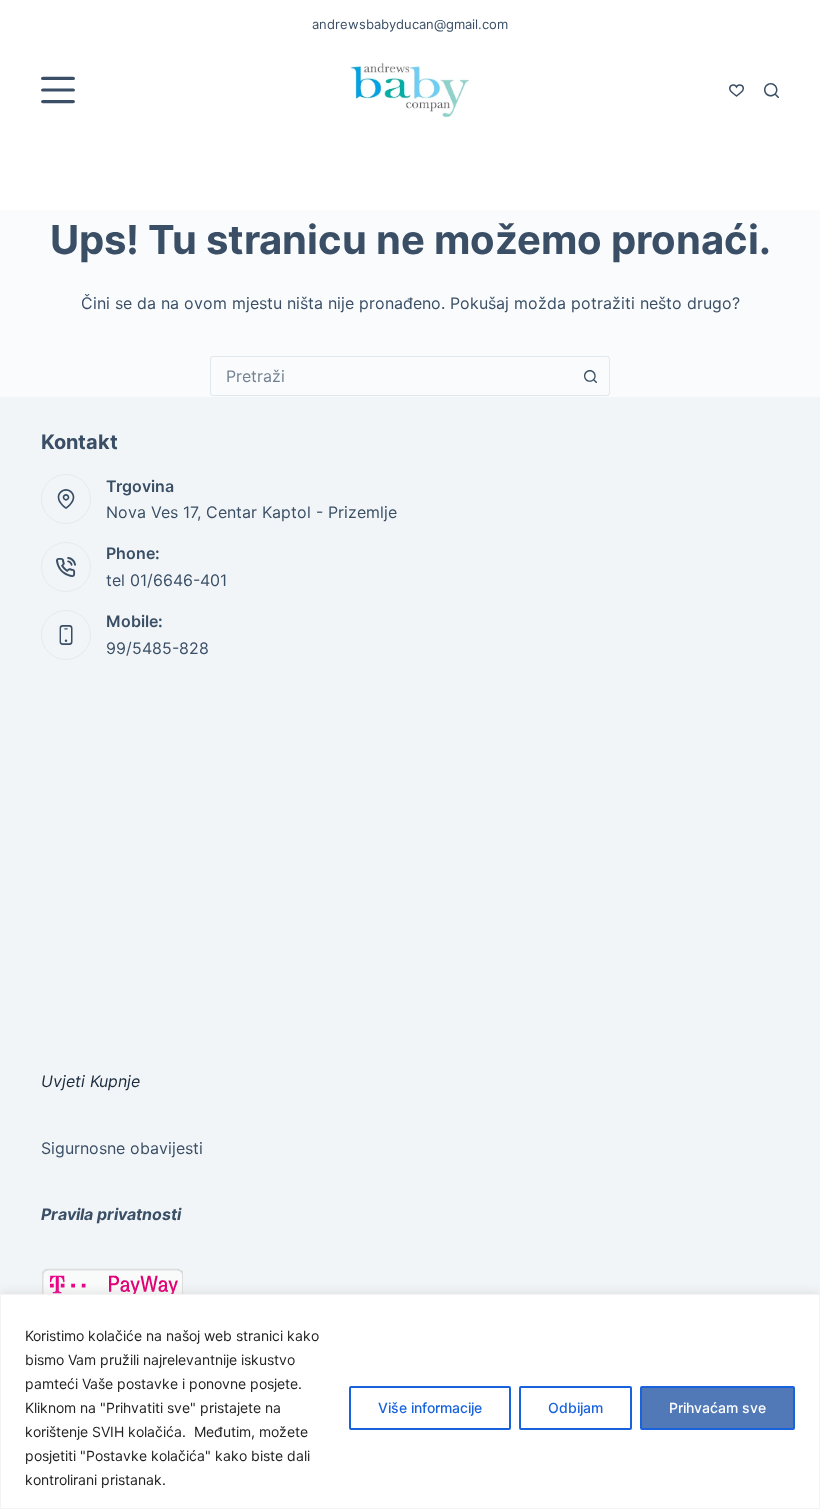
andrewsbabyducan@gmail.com (410, 24)
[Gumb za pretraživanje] (590, 376)
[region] (410, 1401)
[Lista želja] (736, 90)
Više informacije (430, 1407)
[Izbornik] (58, 90)
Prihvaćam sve (717, 1407)
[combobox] (391, 376)
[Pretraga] (771, 90)
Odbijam (575, 1407)
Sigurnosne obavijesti (122, 1148)
